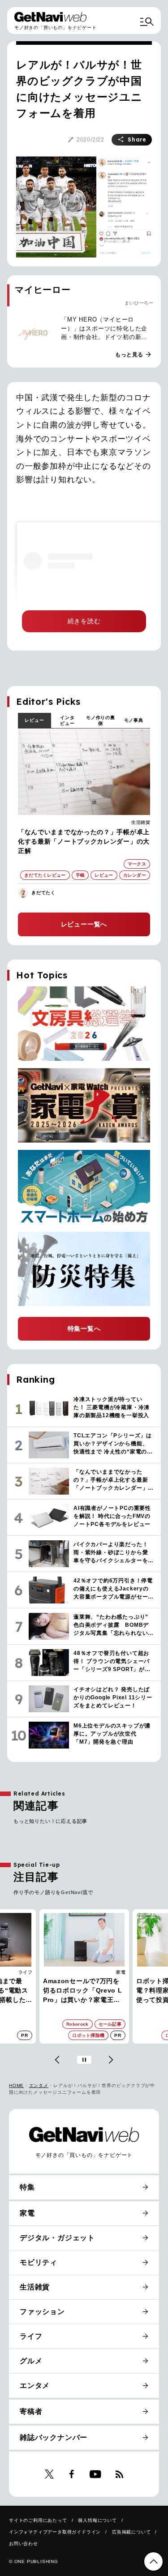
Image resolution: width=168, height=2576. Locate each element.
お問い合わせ (24, 2544)
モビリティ (39, 2262)
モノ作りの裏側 (101, 720)
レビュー (34, 720)
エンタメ (39, 2085)
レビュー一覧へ (84, 924)
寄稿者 (31, 2411)
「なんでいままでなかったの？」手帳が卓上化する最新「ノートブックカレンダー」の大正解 (84, 841)
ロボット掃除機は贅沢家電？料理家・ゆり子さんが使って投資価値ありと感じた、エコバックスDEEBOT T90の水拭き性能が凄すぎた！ (83, 1991)
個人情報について (97, 2520)
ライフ (31, 2336)
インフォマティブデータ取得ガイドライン (55, 2532)
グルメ (31, 2361)
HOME (16, 2085)
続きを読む (84, 621)
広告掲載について (131, 2532)
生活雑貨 (141, 822)
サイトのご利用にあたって (38, 2520)
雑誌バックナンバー (54, 2437)
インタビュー (67, 720)
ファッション (42, 2312)
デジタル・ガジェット (57, 2238)
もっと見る (134, 355)
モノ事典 (134, 720)
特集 (27, 2187)
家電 (28, 1972)
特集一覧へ (84, 1329)
